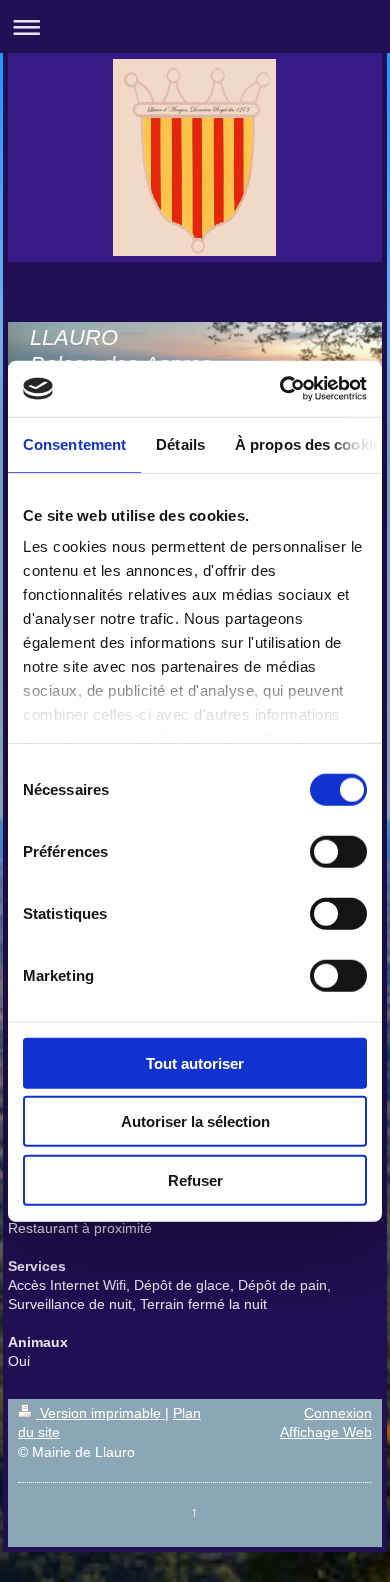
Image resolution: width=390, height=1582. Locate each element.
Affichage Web (326, 1432)
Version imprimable (100, 1413)
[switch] (338, 851)
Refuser (195, 1179)
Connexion (338, 1413)
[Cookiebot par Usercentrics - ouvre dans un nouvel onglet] (280, 389)
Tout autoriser (195, 1062)
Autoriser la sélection (195, 1121)
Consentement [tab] (74, 443)
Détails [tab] (180, 443)
